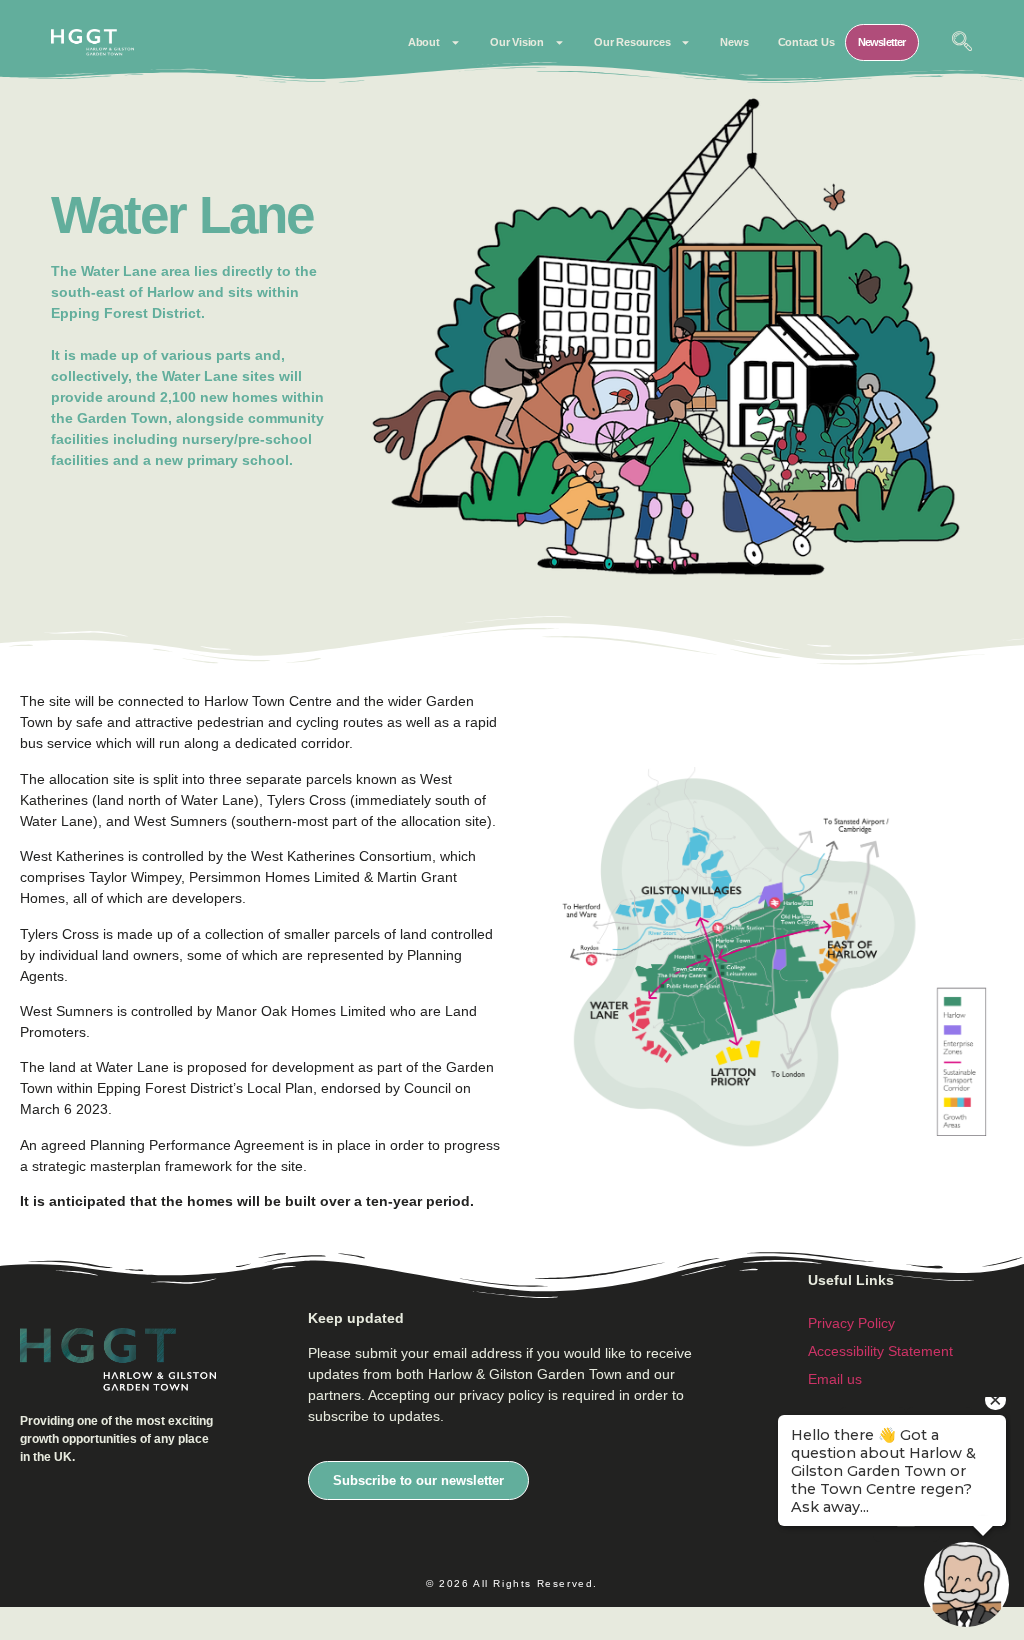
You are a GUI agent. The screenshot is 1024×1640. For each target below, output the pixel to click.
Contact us (806, 42)
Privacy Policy (851, 1323)
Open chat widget (25, 1622)
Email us (835, 1379)
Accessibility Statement (880, 1351)
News (734, 42)
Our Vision (517, 42)
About (424, 42)
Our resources (632, 42)
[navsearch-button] (962, 43)
